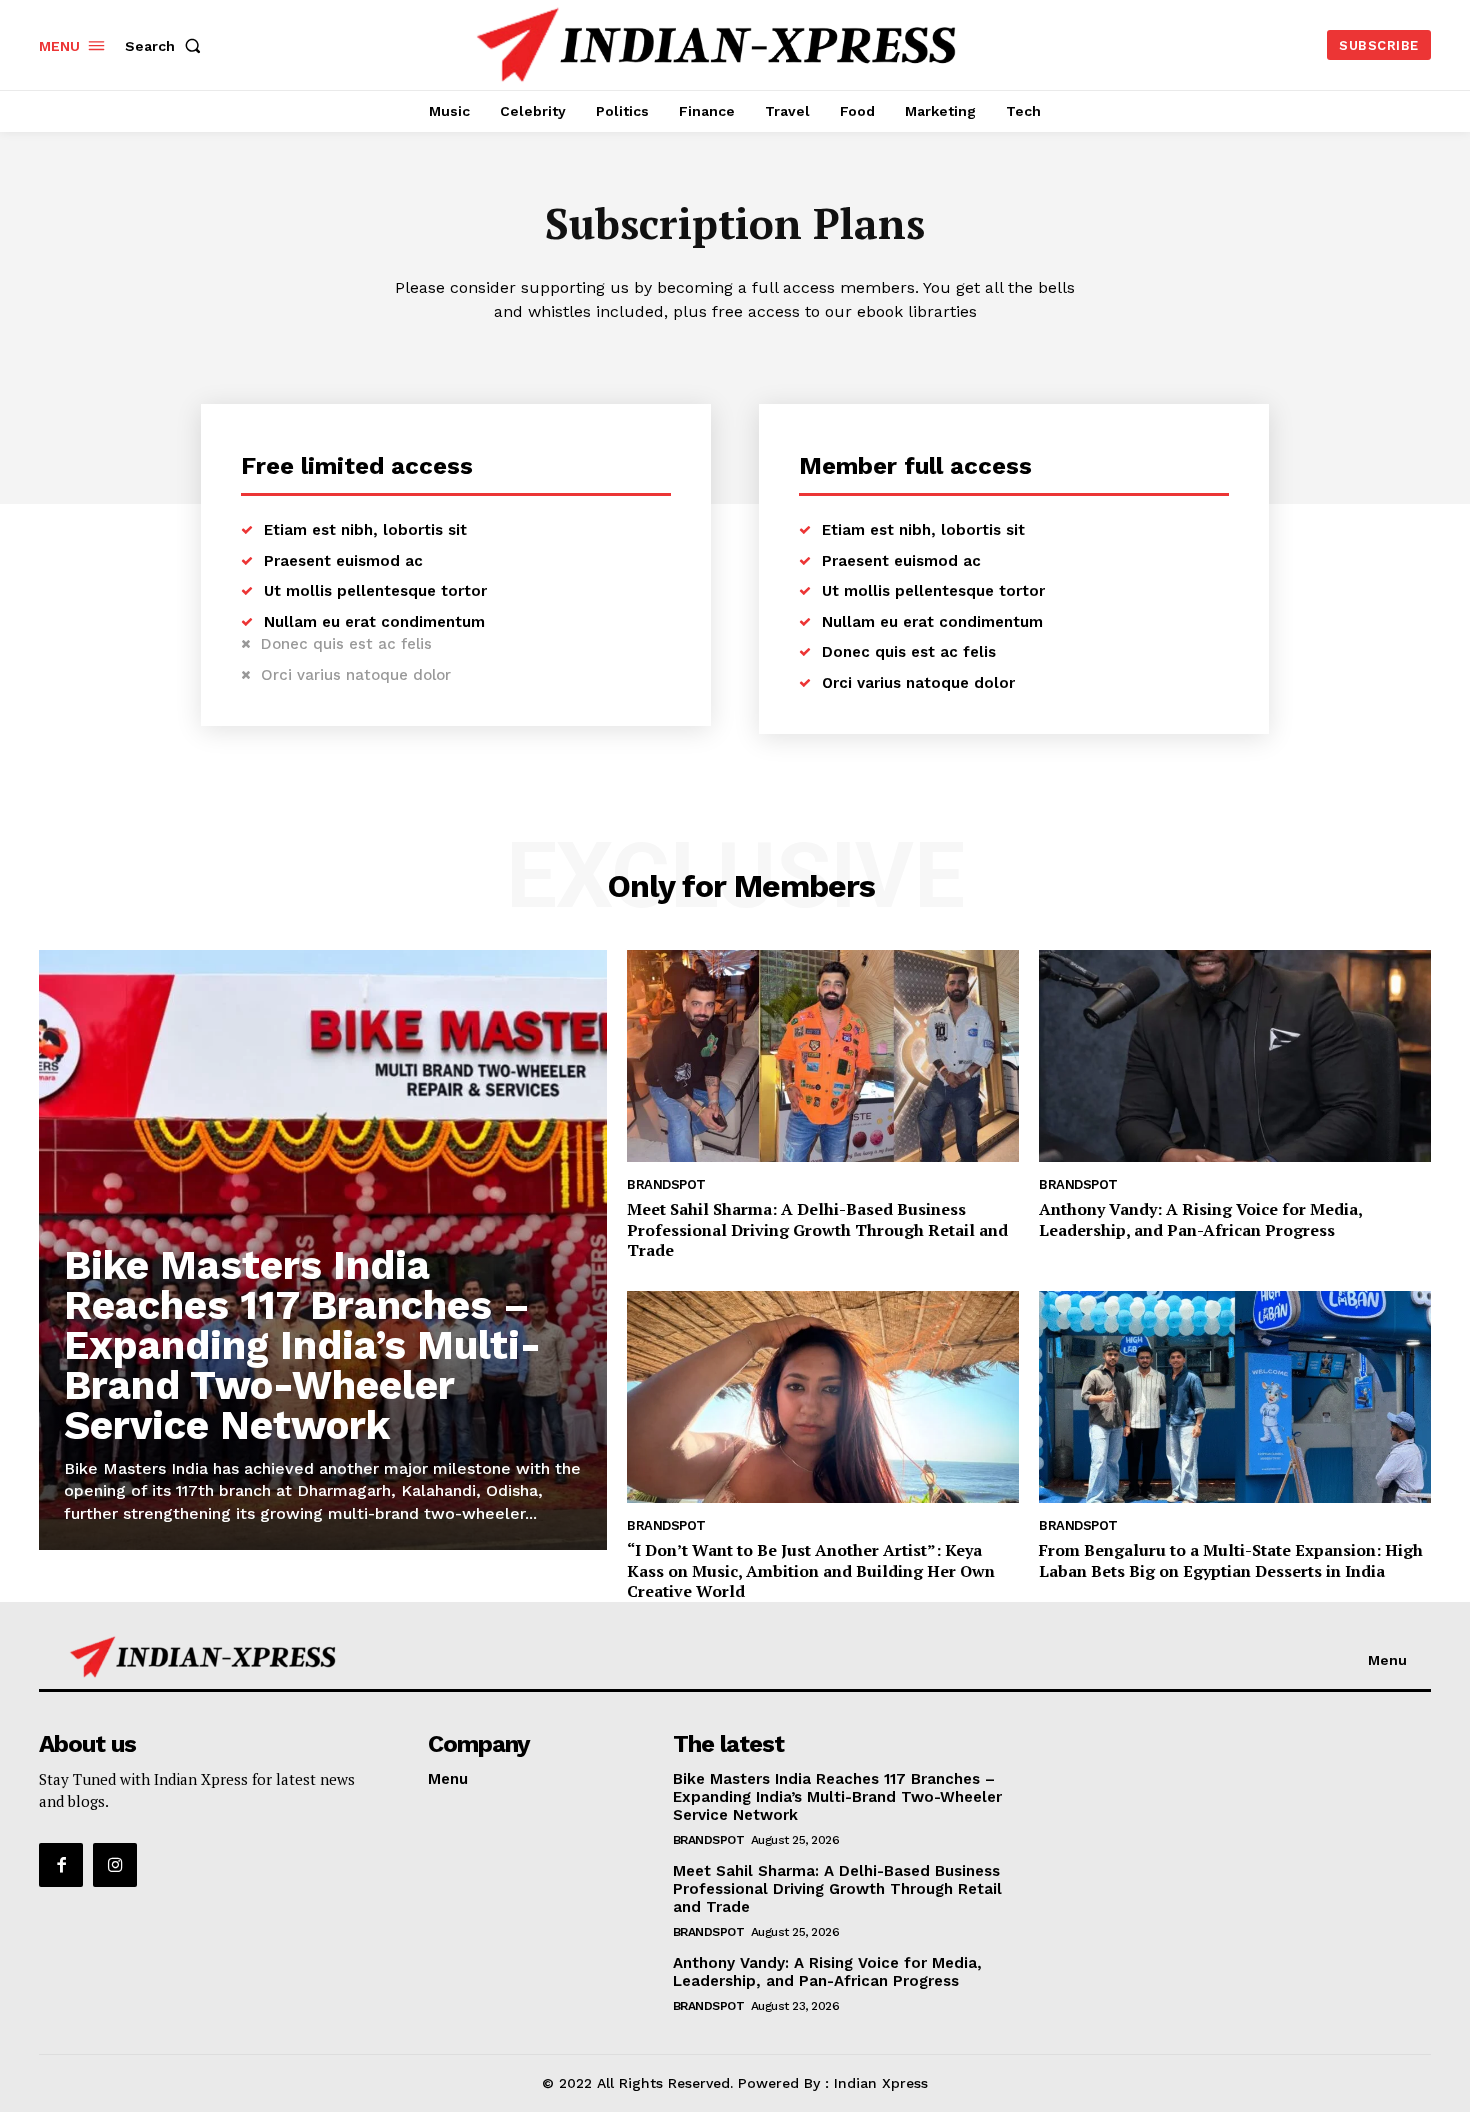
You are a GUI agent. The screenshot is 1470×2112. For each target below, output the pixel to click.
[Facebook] (61, 1865)
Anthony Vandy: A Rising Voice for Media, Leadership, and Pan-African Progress (1201, 1219)
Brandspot (666, 1184)
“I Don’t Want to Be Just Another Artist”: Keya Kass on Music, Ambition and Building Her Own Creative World (811, 1571)
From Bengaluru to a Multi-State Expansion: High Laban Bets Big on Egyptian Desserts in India (1231, 1560)
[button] (167, 46)
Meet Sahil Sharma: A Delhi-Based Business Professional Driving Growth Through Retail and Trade (817, 1230)
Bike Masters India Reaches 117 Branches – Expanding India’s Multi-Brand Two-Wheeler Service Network (302, 1345)
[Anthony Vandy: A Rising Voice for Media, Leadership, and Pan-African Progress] (1235, 1056)
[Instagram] (115, 1865)
